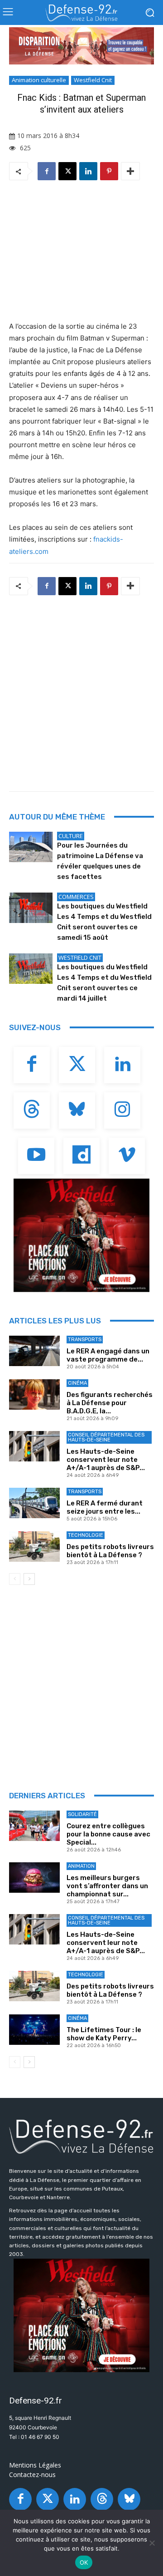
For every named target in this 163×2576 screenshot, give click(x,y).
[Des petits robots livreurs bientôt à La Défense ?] (34, 1547)
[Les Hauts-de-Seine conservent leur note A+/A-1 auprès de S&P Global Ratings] (34, 1446)
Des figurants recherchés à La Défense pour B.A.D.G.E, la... (110, 1403)
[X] (67, 171)
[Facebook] (47, 171)
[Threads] (32, 1110)
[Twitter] (77, 1065)
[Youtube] (36, 1156)
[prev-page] (15, 1579)
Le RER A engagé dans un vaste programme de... (108, 1355)
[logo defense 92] (81, 13)
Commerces (76, 897)
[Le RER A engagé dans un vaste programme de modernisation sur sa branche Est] (34, 1351)
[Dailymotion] (81, 1156)
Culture (71, 836)
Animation (81, 1866)
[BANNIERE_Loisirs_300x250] (81, 1235)
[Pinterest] (109, 171)
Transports (85, 1340)
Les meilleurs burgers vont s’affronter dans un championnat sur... (107, 1886)
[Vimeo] (127, 1156)
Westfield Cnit (93, 80)
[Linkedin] (88, 171)
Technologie (86, 1535)
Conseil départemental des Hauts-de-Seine (106, 1437)
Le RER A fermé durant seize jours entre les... (105, 1507)
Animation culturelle (39, 80)
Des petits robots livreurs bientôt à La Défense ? (110, 1551)
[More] (130, 171)
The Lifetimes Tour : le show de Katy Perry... (104, 2034)
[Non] (152, 2543)
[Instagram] (122, 1110)
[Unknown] (81, 46)
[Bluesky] (77, 1110)
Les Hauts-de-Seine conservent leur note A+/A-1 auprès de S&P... (106, 1460)
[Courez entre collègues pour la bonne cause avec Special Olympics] (34, 1826)
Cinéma (77, 1383)
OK (84, 2562)
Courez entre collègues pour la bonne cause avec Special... (108, 1834)
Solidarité (82, 1814)
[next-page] (29, 1579)
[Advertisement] (81, 691)
